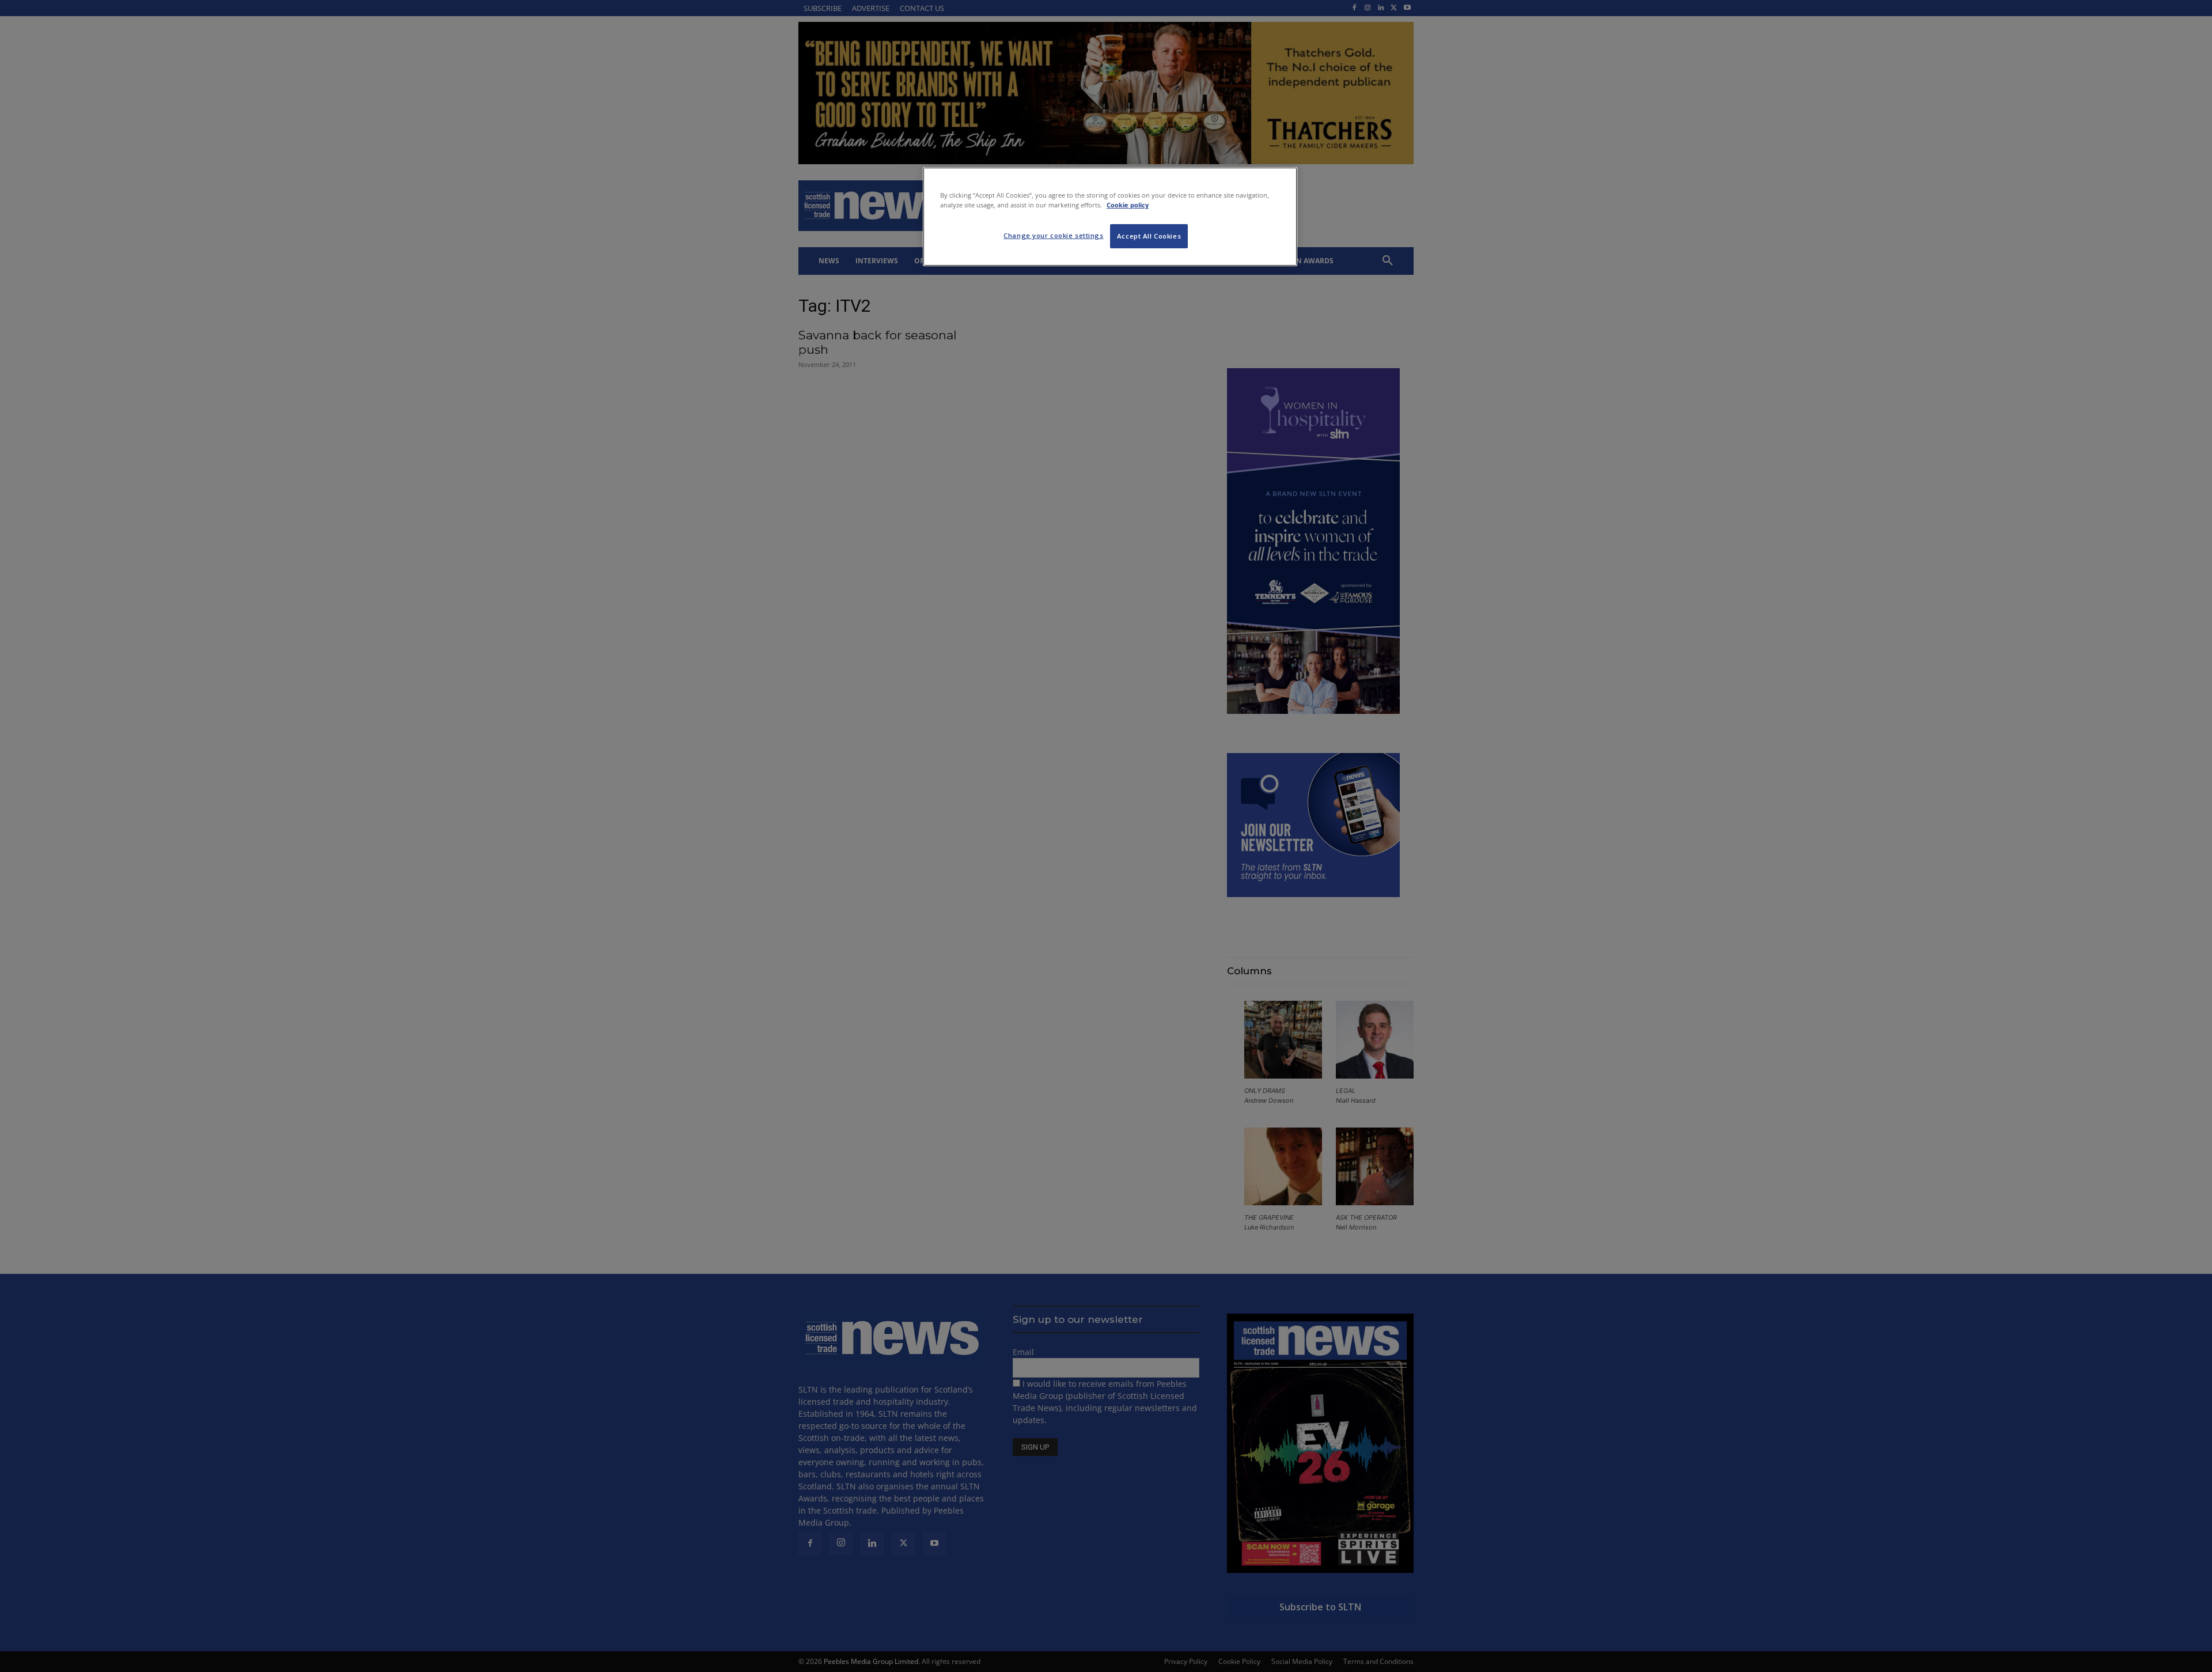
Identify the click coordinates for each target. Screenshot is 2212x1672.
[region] (1110, 217)
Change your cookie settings (1053, 235)
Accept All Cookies (1149, 236)
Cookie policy (1128, 205)
